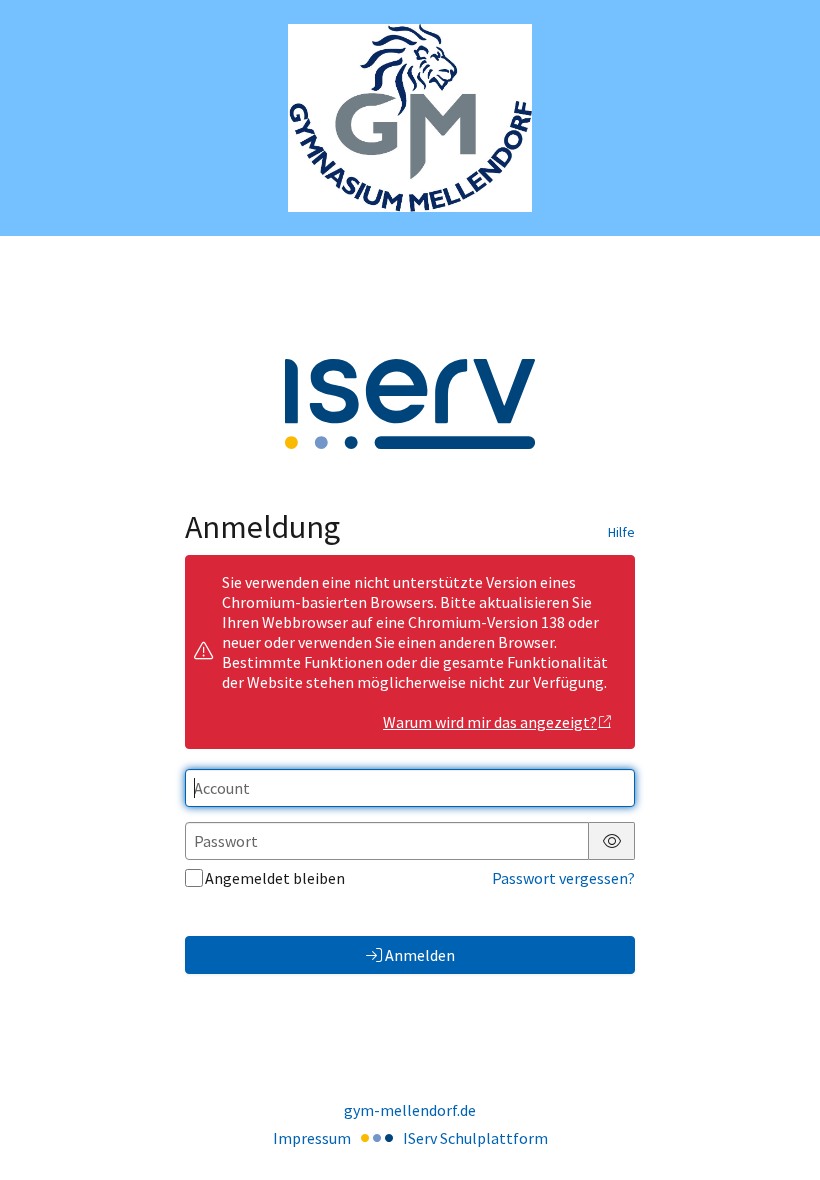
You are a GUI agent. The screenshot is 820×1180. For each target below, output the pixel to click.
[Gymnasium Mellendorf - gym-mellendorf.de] (410, 118)
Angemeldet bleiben (275, 878)
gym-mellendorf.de (410, 1110)
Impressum (312, 1138)
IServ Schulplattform (475, 1138)
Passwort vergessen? (563, 878)
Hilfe (621, 532)
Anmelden (420, 955)
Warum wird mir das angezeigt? (490, 722)
